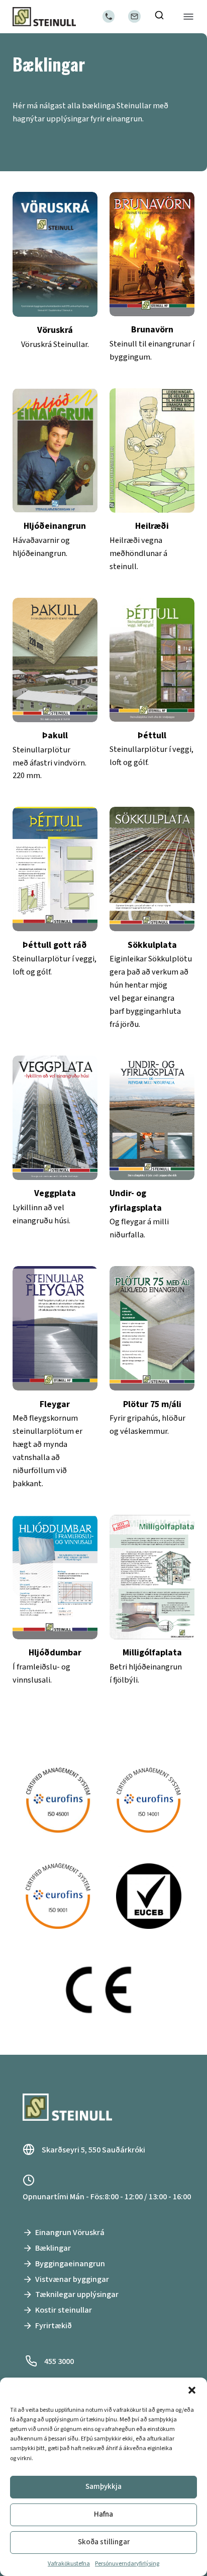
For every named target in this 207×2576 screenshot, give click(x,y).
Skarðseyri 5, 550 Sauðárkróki (93, 2150)
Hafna (103, 2514)
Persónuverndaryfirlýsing (127, 2564)
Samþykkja (103, 2487)
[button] (192, 2390)
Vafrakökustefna (69, 2564)
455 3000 (59, 2361)
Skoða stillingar (104, 2542)
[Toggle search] (159, 15)
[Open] (188, 17)
